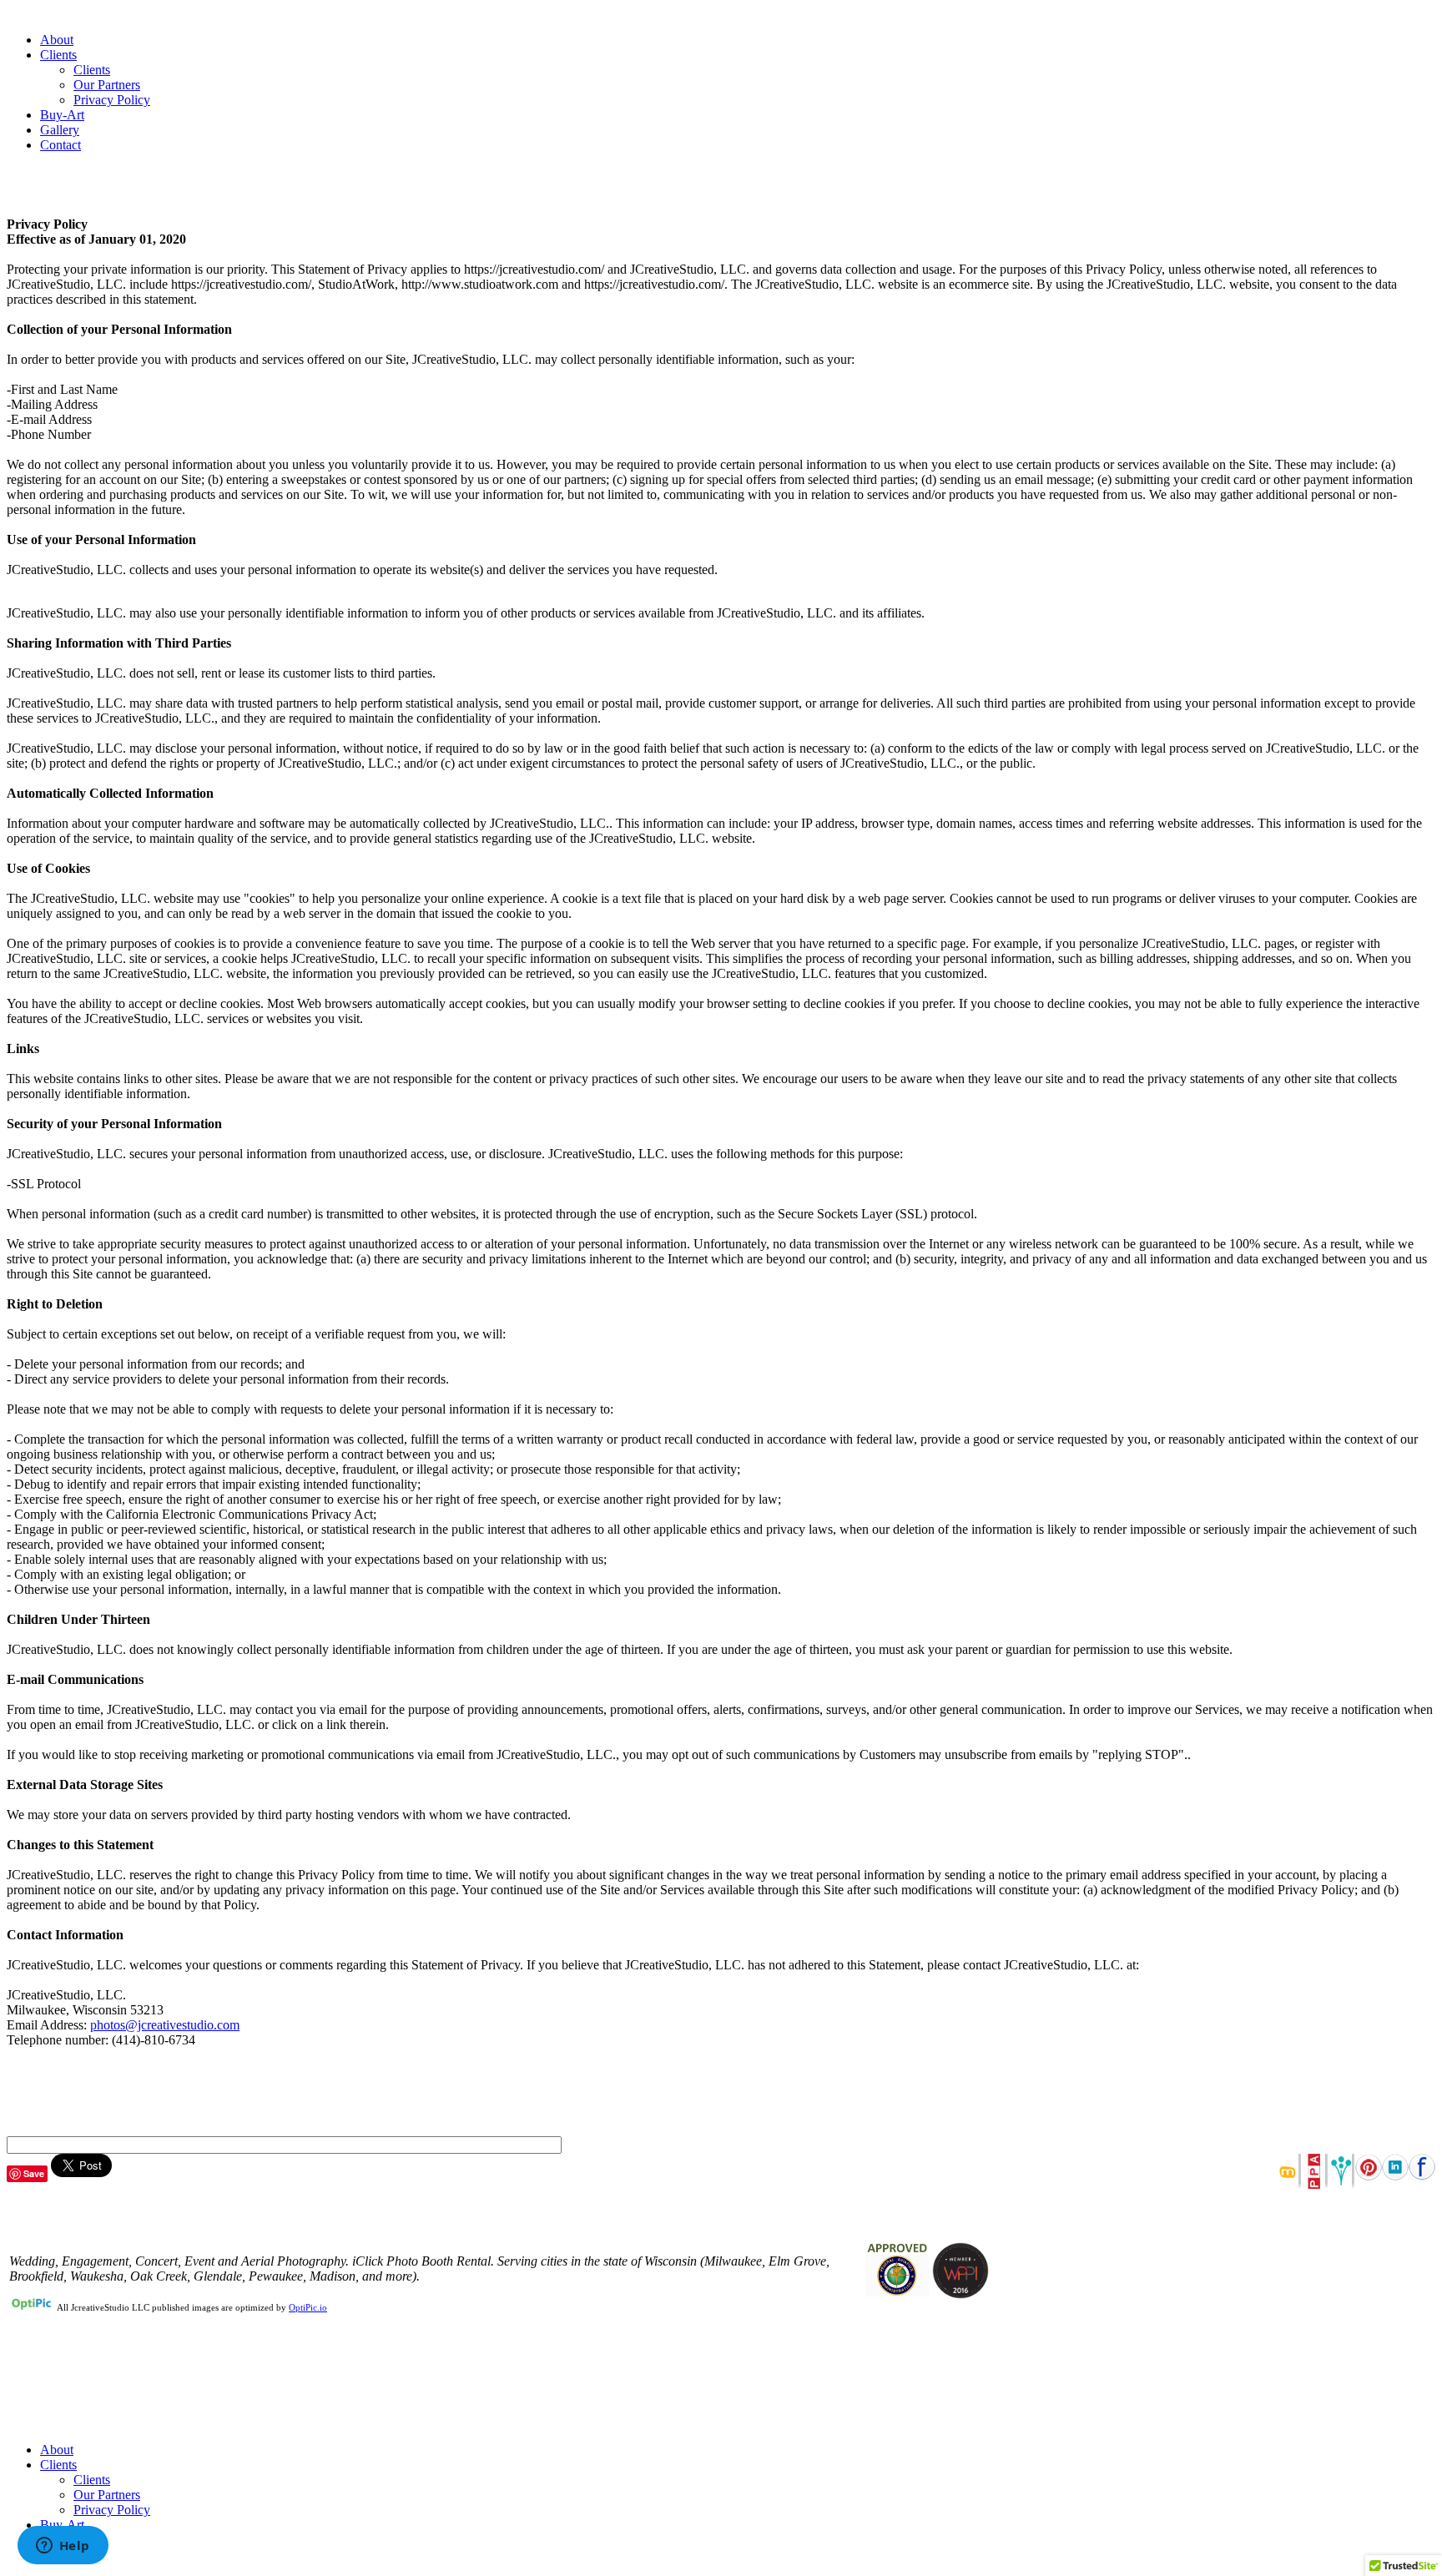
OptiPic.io (308, 2307)
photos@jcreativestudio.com (165, 2025)
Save (34, 2173)
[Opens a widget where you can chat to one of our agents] (63, 2547)
